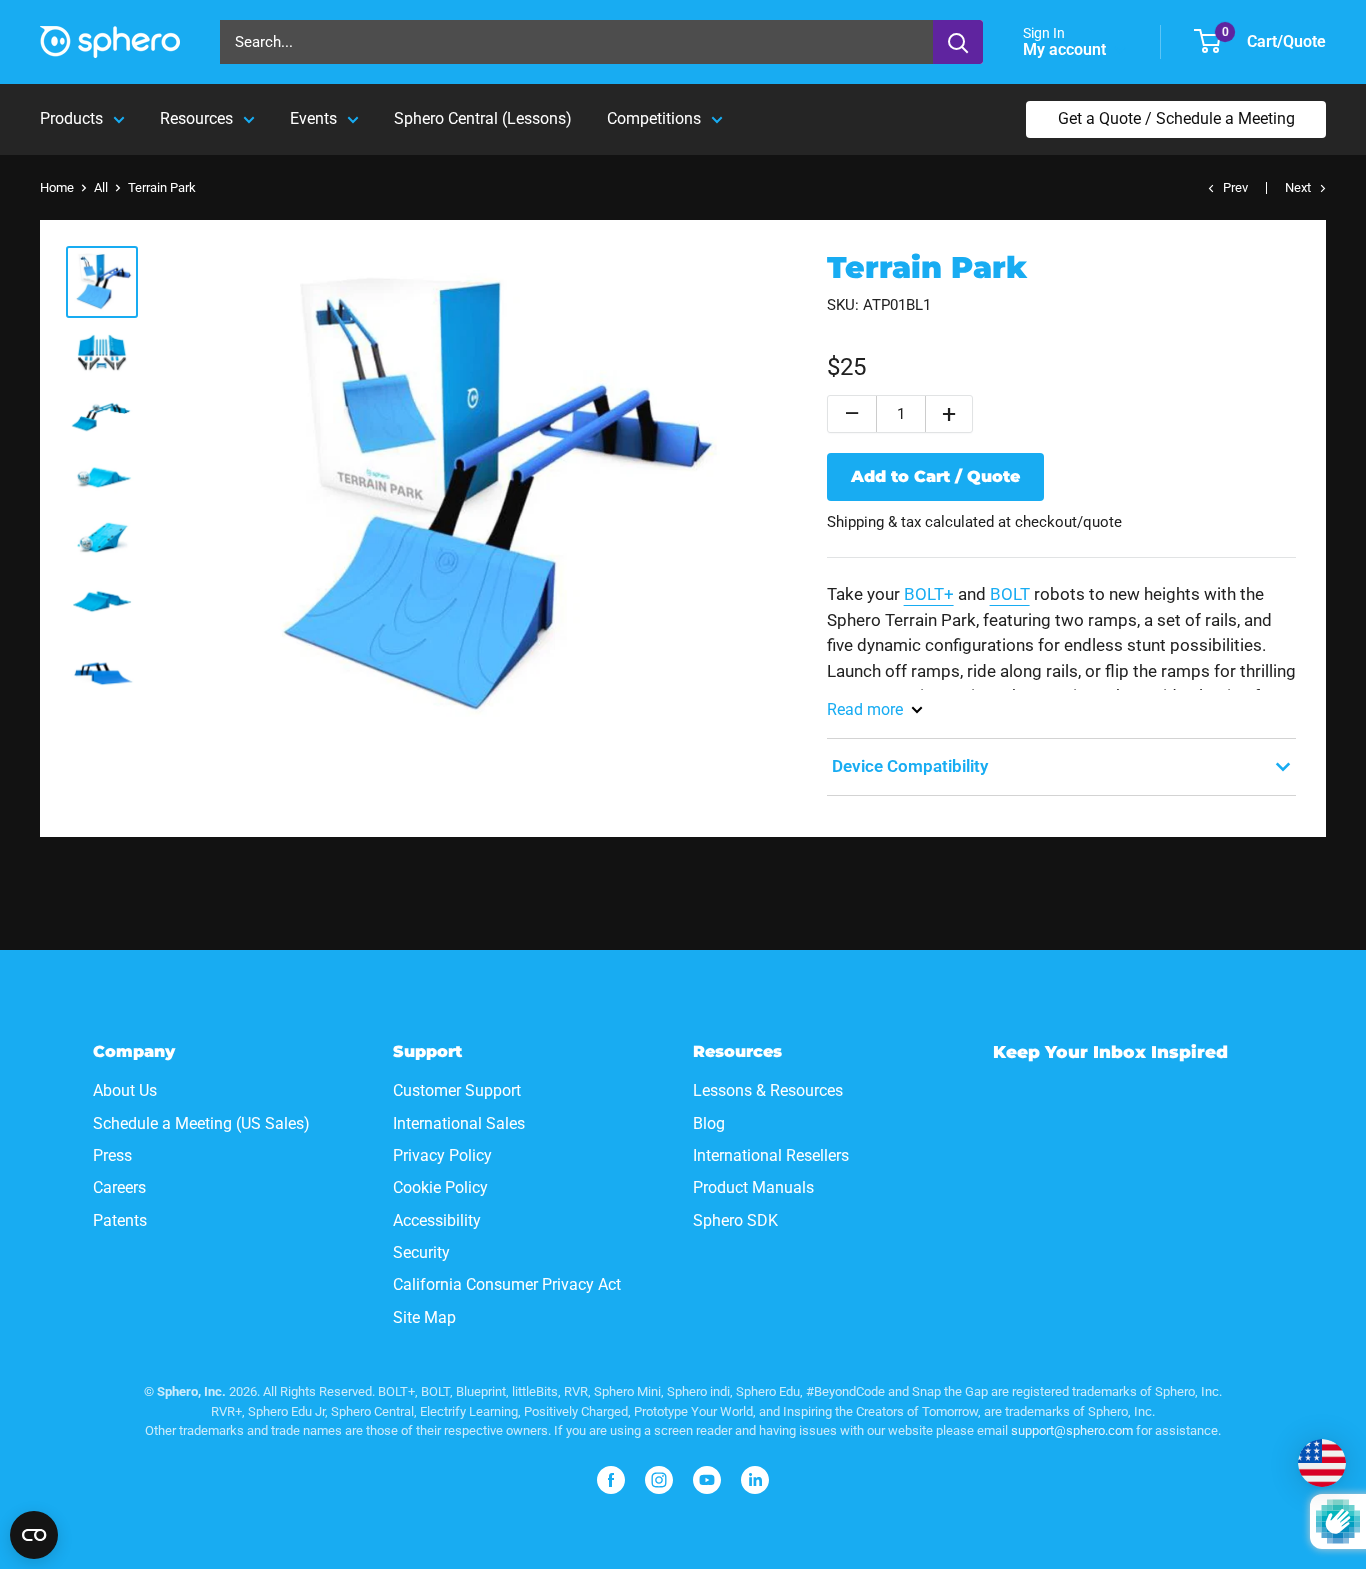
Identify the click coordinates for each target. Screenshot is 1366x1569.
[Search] (958, 42)
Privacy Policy (442, 1155)
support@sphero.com (1072, 1430)
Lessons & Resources (768, 1090)
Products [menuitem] (71, 118)
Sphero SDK (735, 1220)
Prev (1235, 187)
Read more (865, 709)
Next (1298, 187)
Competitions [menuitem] (654, 118)
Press (112, 1155)
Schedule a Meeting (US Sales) (201, 1123)
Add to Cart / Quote (935, 476)
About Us (125, 1090)
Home (57, 187)
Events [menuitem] (313, 118)
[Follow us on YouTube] (707, 1480)
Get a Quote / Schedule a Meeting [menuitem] (1176, 118)
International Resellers (771, 1155)
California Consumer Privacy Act (507, 1284)
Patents (120, 1220)
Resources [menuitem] (196, 118)
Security (421, 1252)
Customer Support (457, 1090)
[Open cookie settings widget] (34, 1535)
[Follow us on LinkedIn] (755, 1480)
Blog (709, 1123)
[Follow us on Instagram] (659, 1480)
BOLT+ (929, 594)
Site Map (424, 1317)
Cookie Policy (440, 1187)
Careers (119, 1187)
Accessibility (437, 1220)
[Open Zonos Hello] (1322, 1463)
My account (1066, 49)
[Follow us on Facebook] (611, 1480)
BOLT (1010, 594)
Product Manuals (753, 1187)
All (101, 187)
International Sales (459, 1123)
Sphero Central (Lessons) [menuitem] (483, 118)
